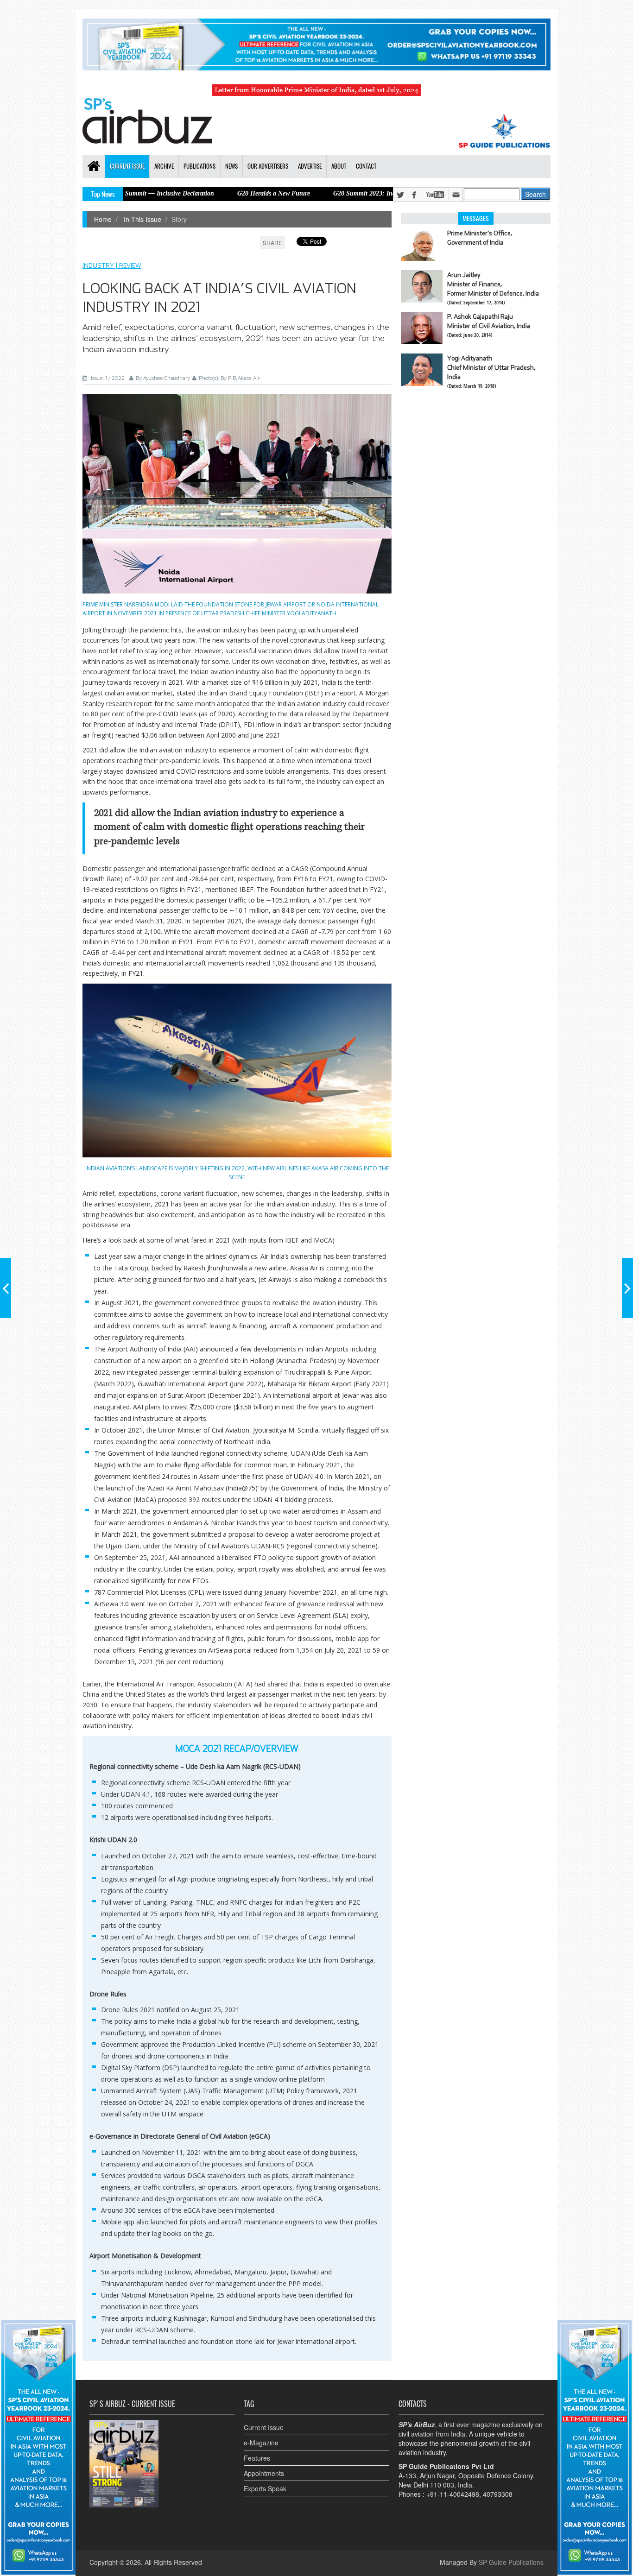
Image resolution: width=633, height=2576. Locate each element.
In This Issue (142, 219)
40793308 (498, 2494)
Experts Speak (265, 2488)
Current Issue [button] (127, 166)
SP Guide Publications (511, 2562)
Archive (164, 166)
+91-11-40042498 (453, 2494)
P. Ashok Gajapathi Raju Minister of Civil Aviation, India (489, 321)
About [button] (339, 166)
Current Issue (264, 2427)
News (231, 166)
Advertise (310, 166)
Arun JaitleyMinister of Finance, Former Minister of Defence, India (493, 284)
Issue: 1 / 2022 (108, 378)
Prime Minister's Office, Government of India (480, 238)
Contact (366, 166)
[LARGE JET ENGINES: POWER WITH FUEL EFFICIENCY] (627, 1288)
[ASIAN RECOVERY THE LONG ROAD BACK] (6, 1288)
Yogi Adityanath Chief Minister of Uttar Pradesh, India (491, 367)
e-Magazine (261, 2443)
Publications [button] (199, 166)
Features (257, 2458)
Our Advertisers (268, 166)
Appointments (264, 2473)
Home (103, 219)
